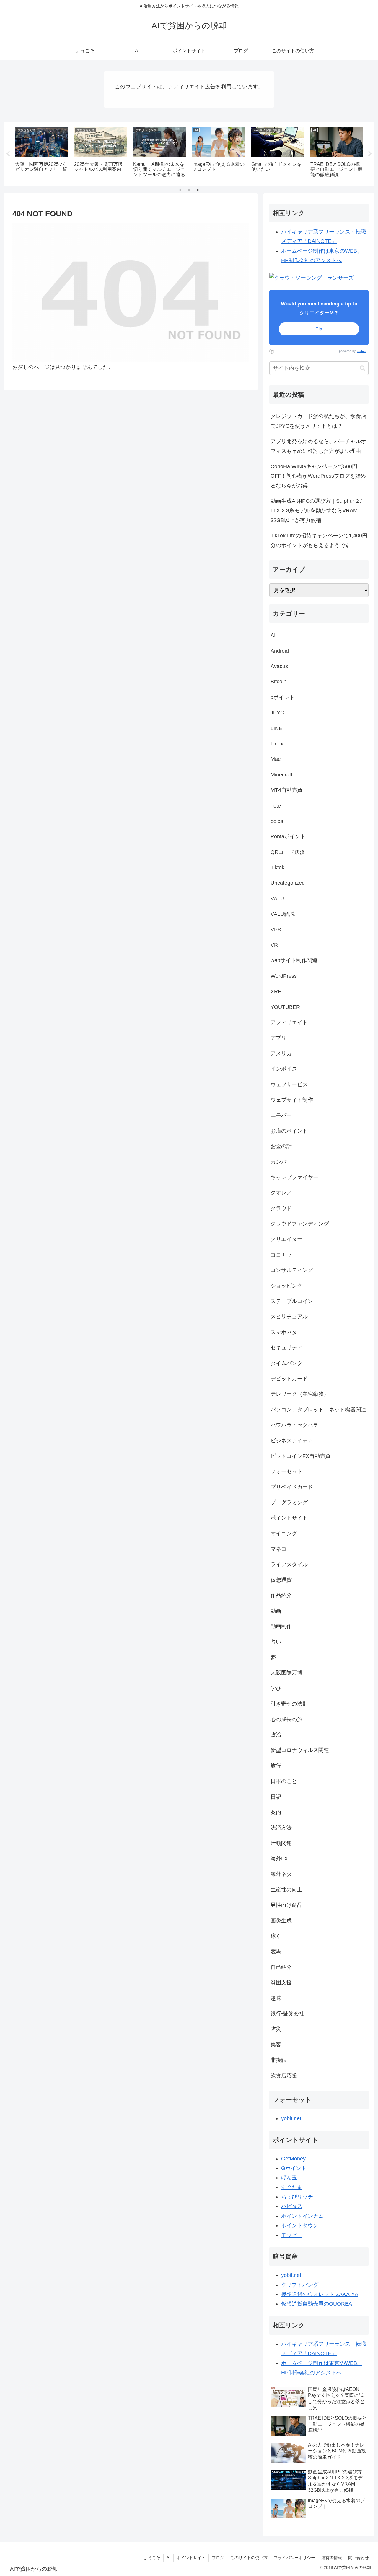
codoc (361, 351)
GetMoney (293, 2159)
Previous (8, 154)
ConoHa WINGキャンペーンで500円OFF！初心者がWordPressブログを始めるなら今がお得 (318, 476)
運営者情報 (332, 2558)
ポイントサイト (191, 2558)
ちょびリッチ (297, 2197)
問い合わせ (359, 2558)
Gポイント (294, 2168)
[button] (362, 368)
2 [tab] (189, 190)
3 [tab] (198, 190)
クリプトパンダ (300, 2285)
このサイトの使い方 (249, 2558)
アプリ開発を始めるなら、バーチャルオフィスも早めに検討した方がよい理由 (318, 446)
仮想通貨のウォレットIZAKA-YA (320, 2294)
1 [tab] (180, 190)
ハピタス (292, 2206)
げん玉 (289, 2178)
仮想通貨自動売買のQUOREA (317, 2304)
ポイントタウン (300, 2225)
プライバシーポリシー (294, 2558)
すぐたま (292, 2187)
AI (168, 2558)
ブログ (218, 2558)
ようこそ (152, 2558)
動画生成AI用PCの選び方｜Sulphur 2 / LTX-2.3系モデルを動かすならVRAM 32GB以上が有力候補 (316, 511)
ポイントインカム (302, 2216)
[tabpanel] (41, 153)
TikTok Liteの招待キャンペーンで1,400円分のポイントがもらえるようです (319, 540)
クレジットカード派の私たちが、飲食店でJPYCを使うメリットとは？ (318, 421)
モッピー (292, 2235)
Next (370, 154)
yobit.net (291, 2118)
